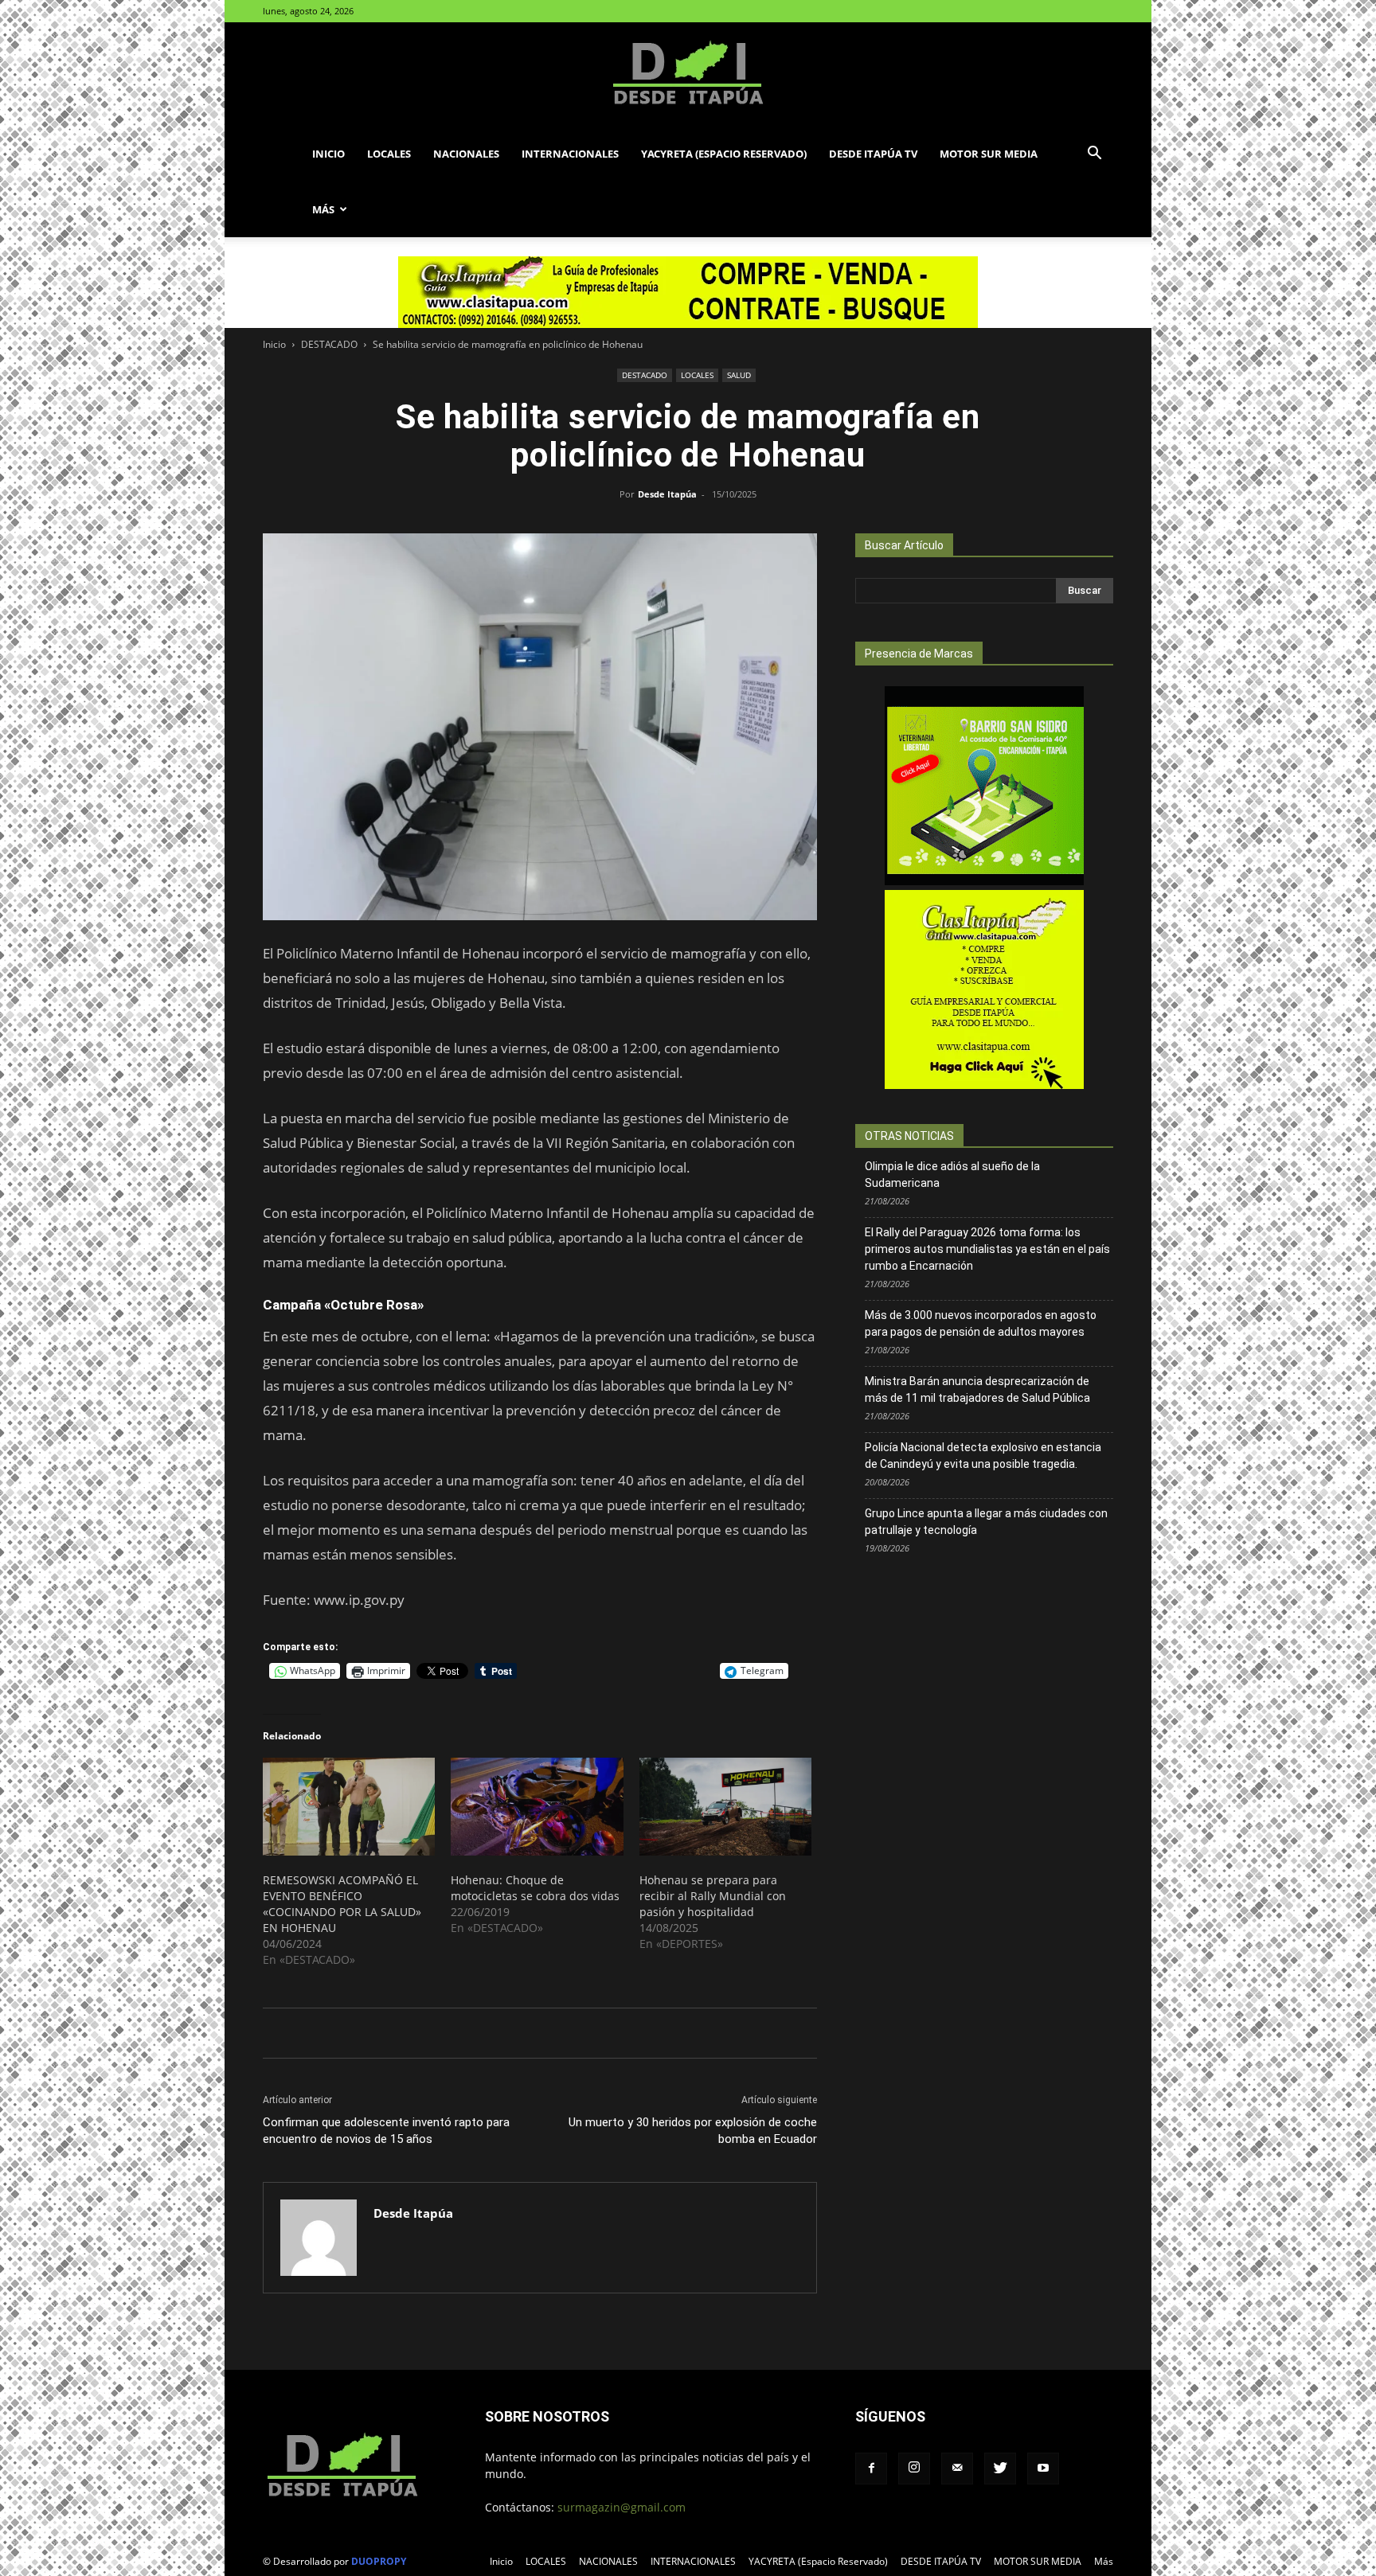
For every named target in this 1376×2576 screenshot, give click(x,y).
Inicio (328, 154)
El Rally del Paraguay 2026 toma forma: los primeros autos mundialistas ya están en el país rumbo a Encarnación (987, 1249)
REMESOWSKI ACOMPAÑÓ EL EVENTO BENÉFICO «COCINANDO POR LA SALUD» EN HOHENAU (342, 1904)
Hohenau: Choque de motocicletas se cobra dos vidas (535, 1888)
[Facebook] (871, 2469)
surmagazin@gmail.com (622, 2507)
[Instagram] (914, 2469)
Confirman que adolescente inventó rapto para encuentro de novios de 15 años (386, 2131)
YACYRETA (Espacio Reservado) (724, 154)
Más (323, 209)
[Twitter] (1000, 2469)
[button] (1094, 155)
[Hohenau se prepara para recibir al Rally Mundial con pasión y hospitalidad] (725, 1807)
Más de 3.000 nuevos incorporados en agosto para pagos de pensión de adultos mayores (981, 1323)
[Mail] (957, 2469)
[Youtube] (1043, 2469)
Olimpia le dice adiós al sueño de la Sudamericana (952, 1175)
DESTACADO (329, 344)
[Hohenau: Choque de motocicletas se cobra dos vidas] (537, 1807)
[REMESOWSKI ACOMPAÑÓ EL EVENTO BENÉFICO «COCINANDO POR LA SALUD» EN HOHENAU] (349, 1807)
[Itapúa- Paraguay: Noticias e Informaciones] (688, 75)
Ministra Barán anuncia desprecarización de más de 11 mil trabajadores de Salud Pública (977, 1389)
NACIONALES (466, 154)
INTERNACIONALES (570, 154)
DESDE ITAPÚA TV (873, 154)
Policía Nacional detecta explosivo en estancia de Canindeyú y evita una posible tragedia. (983, 1456)
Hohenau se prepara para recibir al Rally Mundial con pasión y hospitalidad (713, 1896)
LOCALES (389, 154)
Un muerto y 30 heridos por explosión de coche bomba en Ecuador (693, 2131)
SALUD (739, 375)
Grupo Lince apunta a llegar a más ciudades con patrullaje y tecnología (986, 1522)
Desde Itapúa (667, 494)
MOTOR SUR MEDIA (989, 154)
